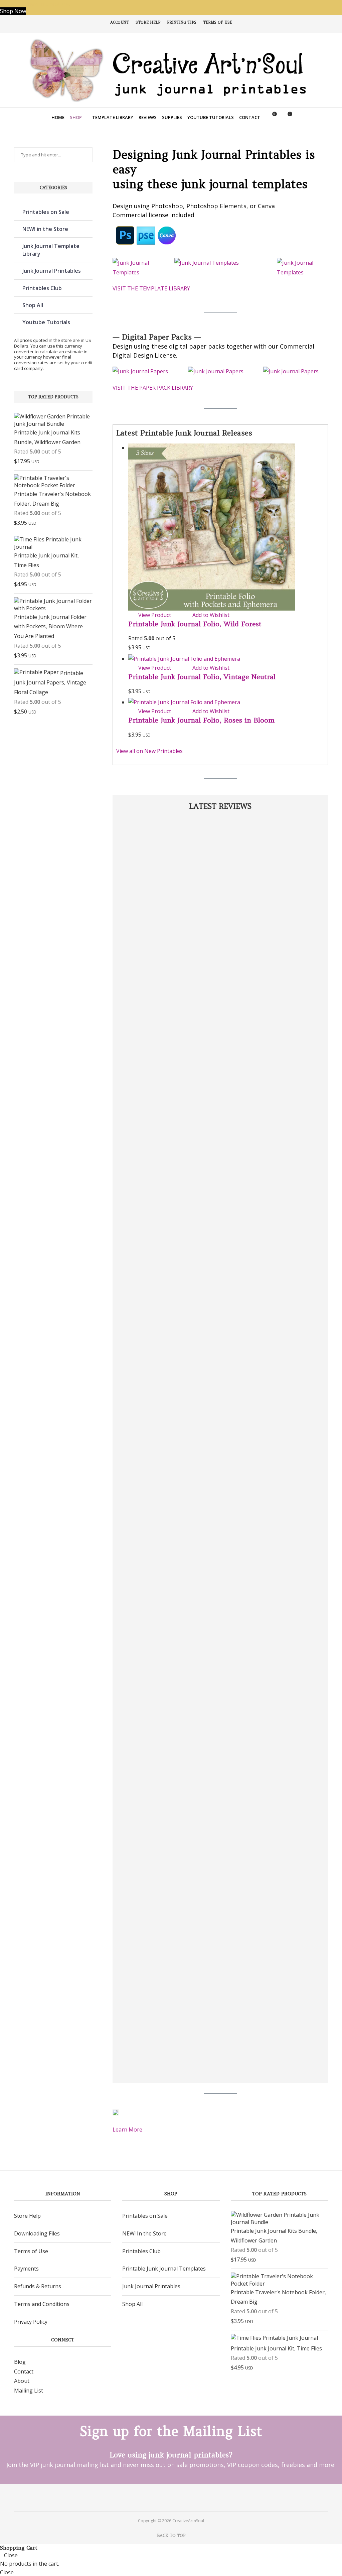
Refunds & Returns (38, 2286)
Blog (20, 2362)
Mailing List (29, 2391)
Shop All (33, 305)
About (22, 2381)
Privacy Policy (31, 2322)
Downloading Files (37, 2233)
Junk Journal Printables (52, 271)
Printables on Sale (46, 212)
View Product (155, 615)
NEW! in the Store (45, 229)
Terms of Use (218, 22)
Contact (250, 117)
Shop (76, 117)
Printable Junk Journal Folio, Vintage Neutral (202, 677)
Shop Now (13, 11)
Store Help (148, 22)
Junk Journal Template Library (51, 250)
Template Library (113, 117)
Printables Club (42, 288)
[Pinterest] (165, 2497)
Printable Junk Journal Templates (164, 2269)
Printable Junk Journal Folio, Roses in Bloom (201, 720)
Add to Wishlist (211, 615)
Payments (26, 2269)
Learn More (127, 2130)
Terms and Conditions (42, 2304)
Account (120, 22)
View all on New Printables (149, 751)
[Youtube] (177, 2497)
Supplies (172, 117)
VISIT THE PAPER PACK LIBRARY (153, 388)
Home (58, 117)
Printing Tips (182, 22)
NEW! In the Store (144, 2233)
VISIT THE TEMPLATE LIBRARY (151, 288)
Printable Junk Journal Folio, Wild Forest (195, 624)
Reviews (148, 117)
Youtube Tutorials (211, 117)
